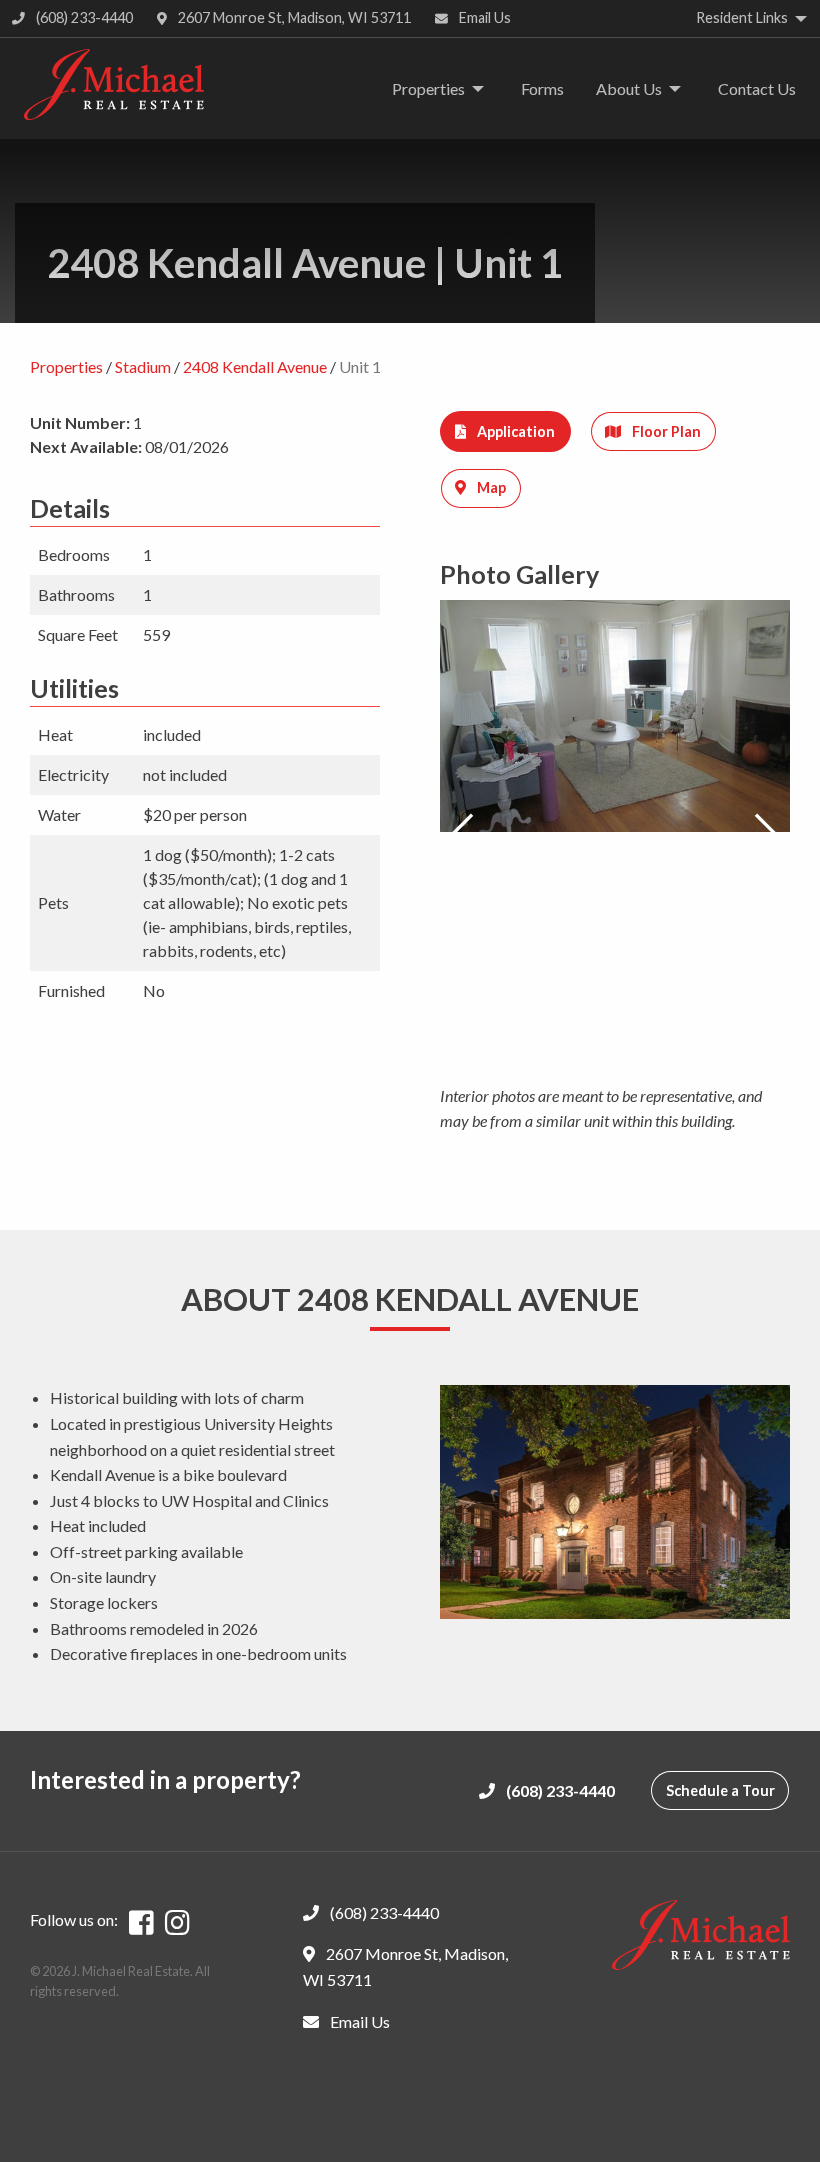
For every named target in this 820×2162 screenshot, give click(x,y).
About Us (629, 88)
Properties (428, 88)
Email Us (483, 17)
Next (766, 833)
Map (490, 487)
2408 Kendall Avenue (255, 366)
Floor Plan (665, 431)
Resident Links (742, 17)
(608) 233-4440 (83, 17)
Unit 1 (360, 366)
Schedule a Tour (720, 1790)
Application (514, 431)
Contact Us (757, 88)
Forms (542, 88)
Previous (464, 833)
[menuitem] (432, 89)
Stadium (143, 366)
